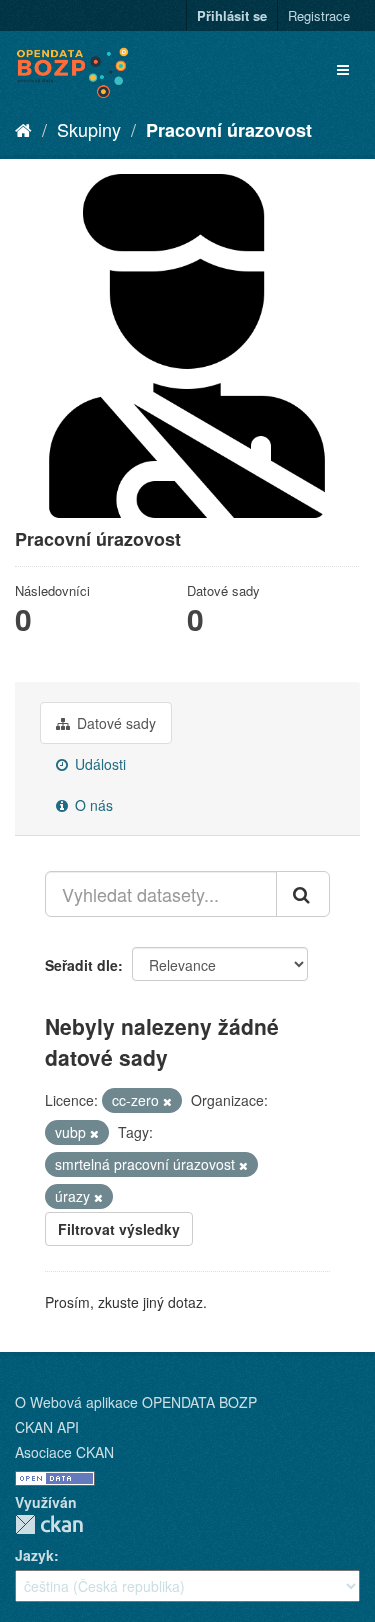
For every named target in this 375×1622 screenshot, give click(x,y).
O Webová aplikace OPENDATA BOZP (136, 1402)
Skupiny (89, 129)
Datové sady (114, 723)
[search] (303, 894)
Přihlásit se (232, 15)
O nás (92, 805)
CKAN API (47, 1427)
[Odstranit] (167, 1101)
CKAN (49, 1524)
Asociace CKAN (64, 1452)
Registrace (319, 15)
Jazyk (34, 1555)
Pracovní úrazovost (229, 130)
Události (98, 764)
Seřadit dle (81, 965)
